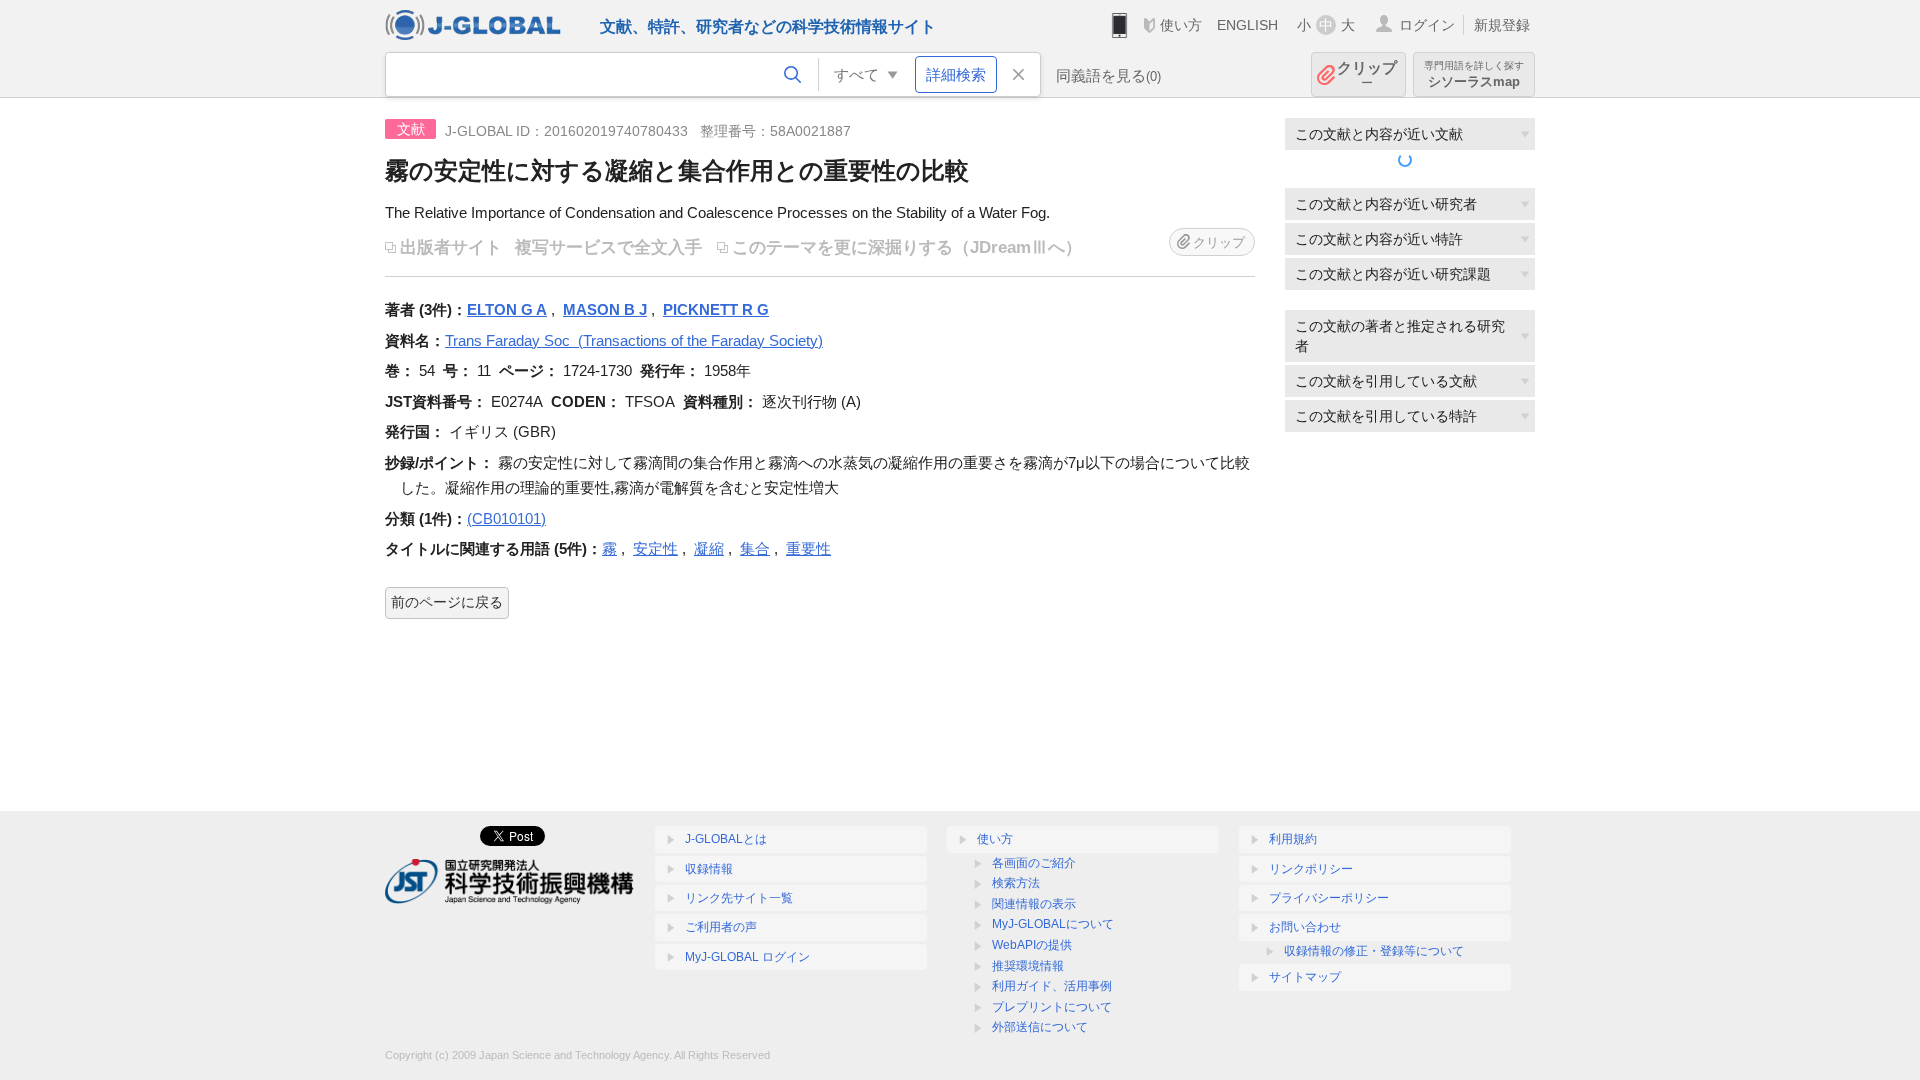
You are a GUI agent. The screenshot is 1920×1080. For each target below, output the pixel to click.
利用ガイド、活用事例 (1052, 986)
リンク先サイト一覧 (739, 898)
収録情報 (709, 869)
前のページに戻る (447, 602)
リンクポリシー (1311, 869)
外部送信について (1040, 1027)
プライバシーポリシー (1329, 898)
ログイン (1427, 25)
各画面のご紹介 (1034, 863)
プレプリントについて (1052, 1007)
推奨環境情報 (1028, 966)
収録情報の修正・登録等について (1374, 951)
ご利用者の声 (721, 927)
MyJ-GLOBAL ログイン (747, 957)
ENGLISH (1247, 25)
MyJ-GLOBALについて (1053, 924)
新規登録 (1502, 25)
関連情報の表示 (1034, 904)
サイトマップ (1305, 977)
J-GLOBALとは (726, 839)
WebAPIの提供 (1032, 945)
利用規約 (1293, 839)
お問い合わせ (1305, 927)
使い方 (1181, 25)
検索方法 (1016, 883)
